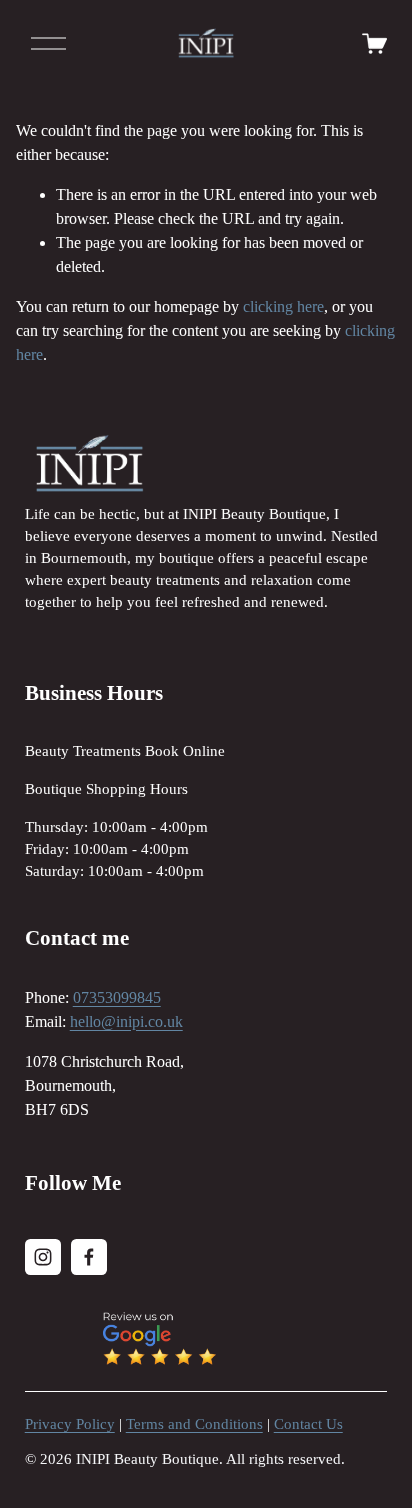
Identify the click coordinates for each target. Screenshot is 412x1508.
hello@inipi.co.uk (126, 1021)
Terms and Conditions (194, 1424)
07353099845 (117, 997)
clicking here (283, 306)
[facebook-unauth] (89, 1257)
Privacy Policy (70, 1424)
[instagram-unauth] (43, 1257)
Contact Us (308, 1424)
